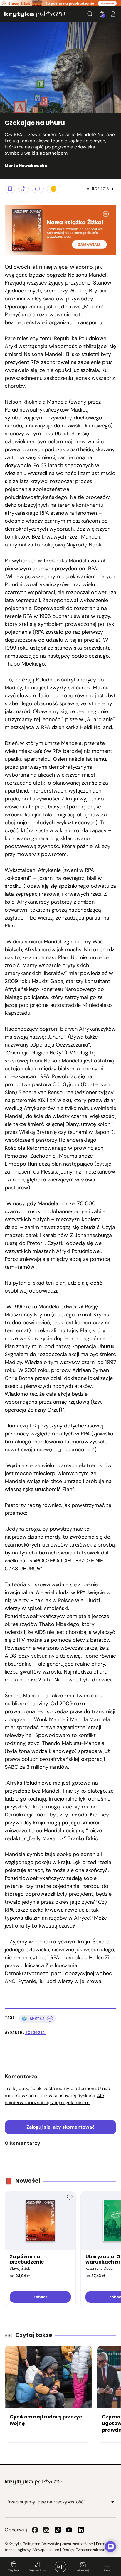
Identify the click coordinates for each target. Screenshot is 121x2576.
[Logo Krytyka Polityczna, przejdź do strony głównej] (35, 14)
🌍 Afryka (33, 2018)
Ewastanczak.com (91, 2550)
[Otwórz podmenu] (113, 2502)
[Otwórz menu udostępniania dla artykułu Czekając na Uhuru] (23, 189)
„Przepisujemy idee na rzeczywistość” (45, 2502)
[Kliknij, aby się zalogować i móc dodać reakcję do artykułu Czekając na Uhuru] (54, 189)
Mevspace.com (46, 2550)
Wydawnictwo (38, 2570)
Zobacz (40, 2297)
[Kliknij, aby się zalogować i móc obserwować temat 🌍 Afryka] (50, 2019)
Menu (107, 2570)
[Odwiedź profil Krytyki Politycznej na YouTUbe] (69, 2530)
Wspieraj (14, 2570)
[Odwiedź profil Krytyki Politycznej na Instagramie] (46, 2530)
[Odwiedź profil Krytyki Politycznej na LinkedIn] (81, 2530)
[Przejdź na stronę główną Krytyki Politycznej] (34, 2482)
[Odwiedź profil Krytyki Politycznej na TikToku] (58, 2530)
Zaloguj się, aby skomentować (61, 2127)
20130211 (35, 2033)
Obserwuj (83, 2570)
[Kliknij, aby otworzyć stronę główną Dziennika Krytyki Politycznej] (60, 2567)
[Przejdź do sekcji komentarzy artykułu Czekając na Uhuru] (38, 189)
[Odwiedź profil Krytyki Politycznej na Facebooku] (35, 2530)
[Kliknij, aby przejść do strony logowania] (113, 14)
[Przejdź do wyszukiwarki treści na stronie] (90, 14)
